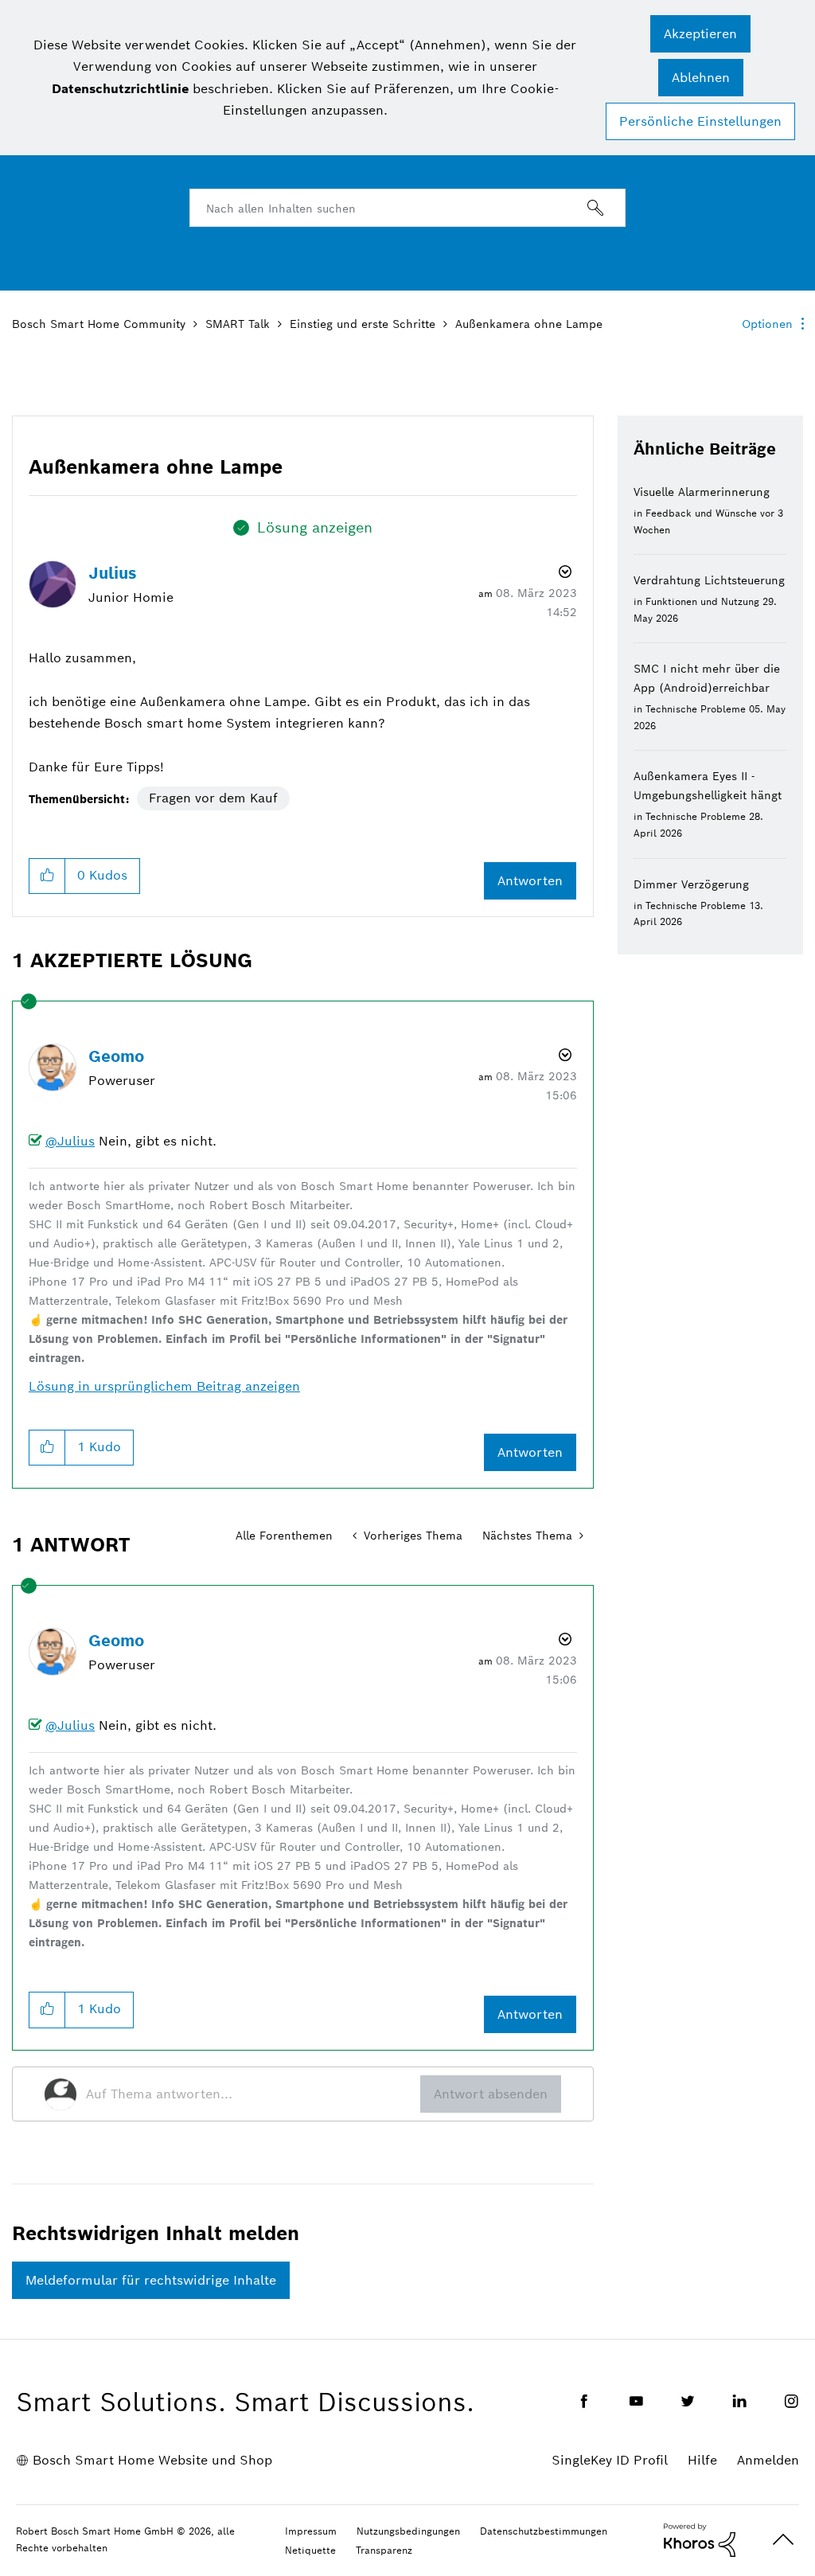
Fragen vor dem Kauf (213, 798)
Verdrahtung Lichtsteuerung (709, 580)
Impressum (311, 2531)
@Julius (70, 1141)
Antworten (530, 881)
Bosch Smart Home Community (99, 324)
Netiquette (310, 2550)
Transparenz (384, 2550)
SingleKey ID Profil (610, 2460)
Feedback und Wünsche (701, 513)
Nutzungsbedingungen (408, 2531)
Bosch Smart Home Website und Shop (152, 2460)
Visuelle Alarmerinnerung (702, 492)
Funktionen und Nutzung (702, 601)
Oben (783, 2540)
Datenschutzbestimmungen (544, 2531)
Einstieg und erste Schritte (363, 324)
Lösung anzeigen (315, 527)
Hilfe (702, 2460)
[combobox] (407, 208)
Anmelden (768, 2460)
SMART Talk (238, 324)
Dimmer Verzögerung (691, 884)
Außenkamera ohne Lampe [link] (529, 324)
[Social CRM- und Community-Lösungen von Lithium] (700, 2539)
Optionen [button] (767, 324)
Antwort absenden (491, 2094)
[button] (700, 34)
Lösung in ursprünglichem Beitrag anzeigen (164, 1386)
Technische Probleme (696, 709)
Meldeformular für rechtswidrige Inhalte (151, 2280)
